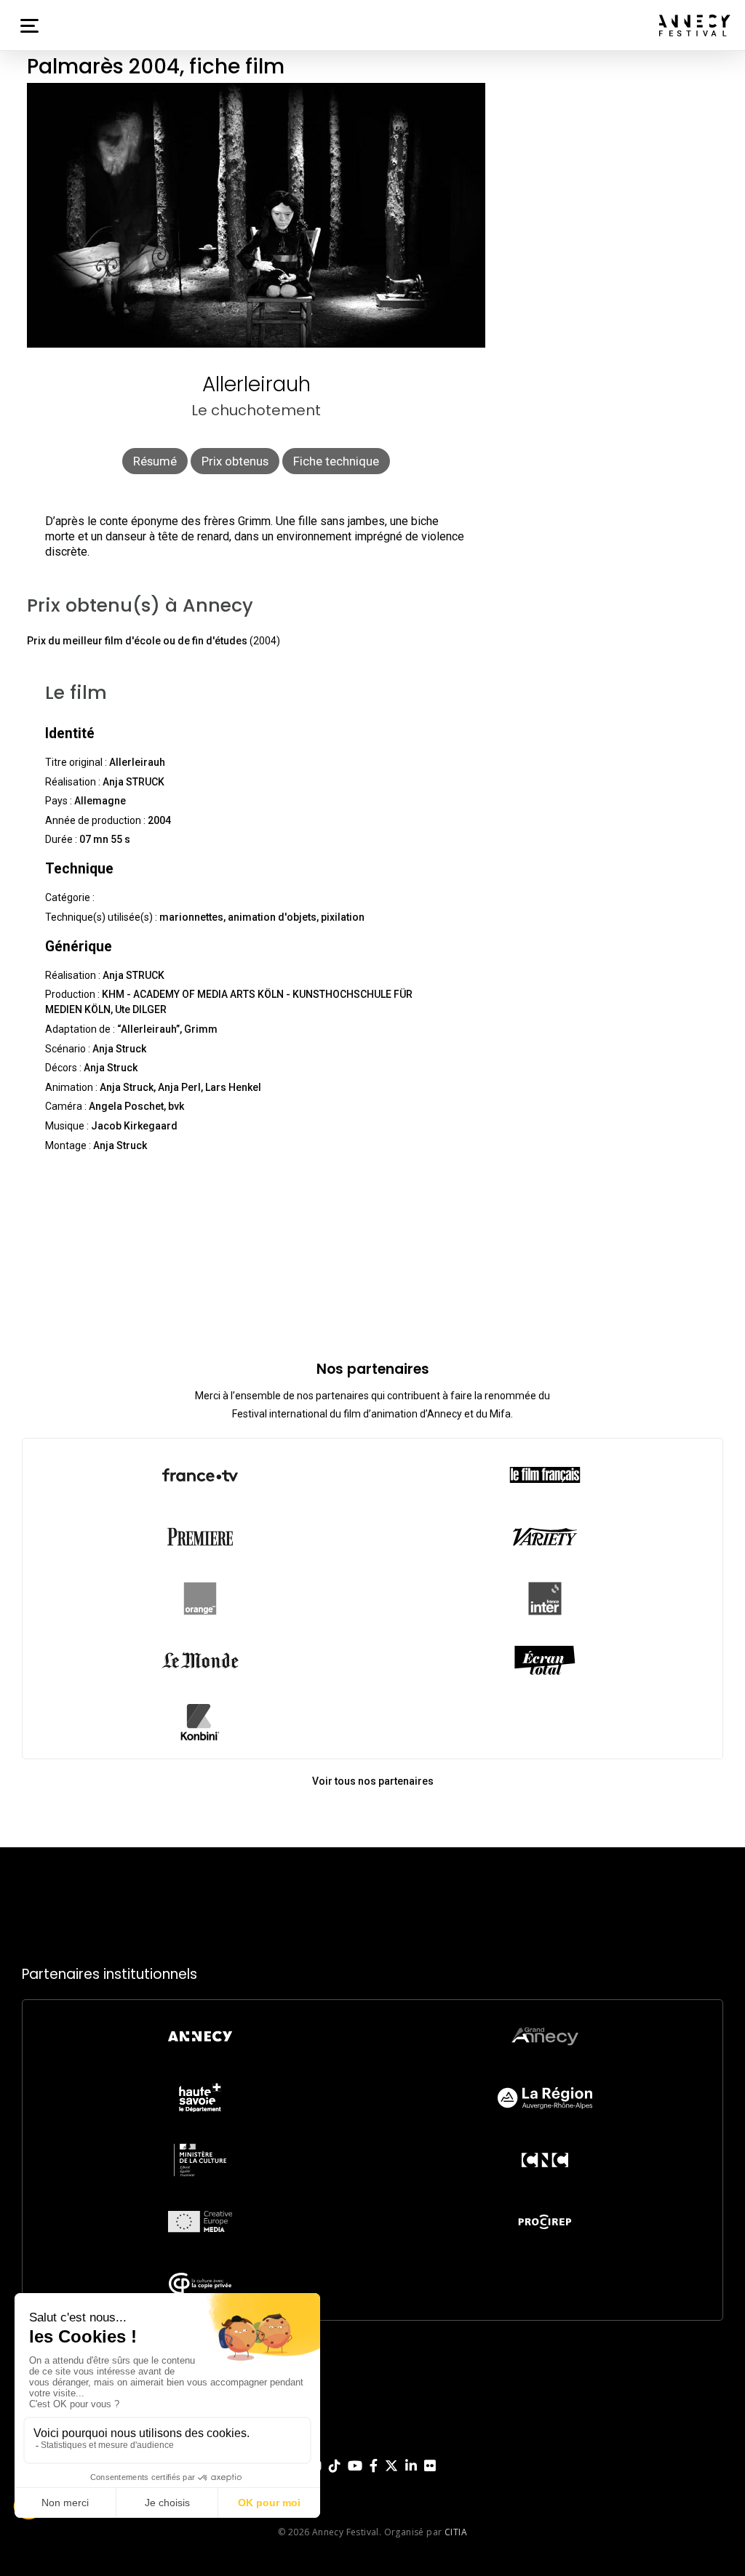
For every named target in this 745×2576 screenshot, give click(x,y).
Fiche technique (336, 461)
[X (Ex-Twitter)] (391, 2477)
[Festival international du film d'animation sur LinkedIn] (411, 2477)
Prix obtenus (235, 461)
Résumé (155, 461)
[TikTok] (335, 2477)
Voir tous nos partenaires (373, 1781)
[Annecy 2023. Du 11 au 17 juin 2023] (695, 25)
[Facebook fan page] (374, 2477)
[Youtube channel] (355, 2477)
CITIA (456, 2532)
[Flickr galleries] (430, 2477)
